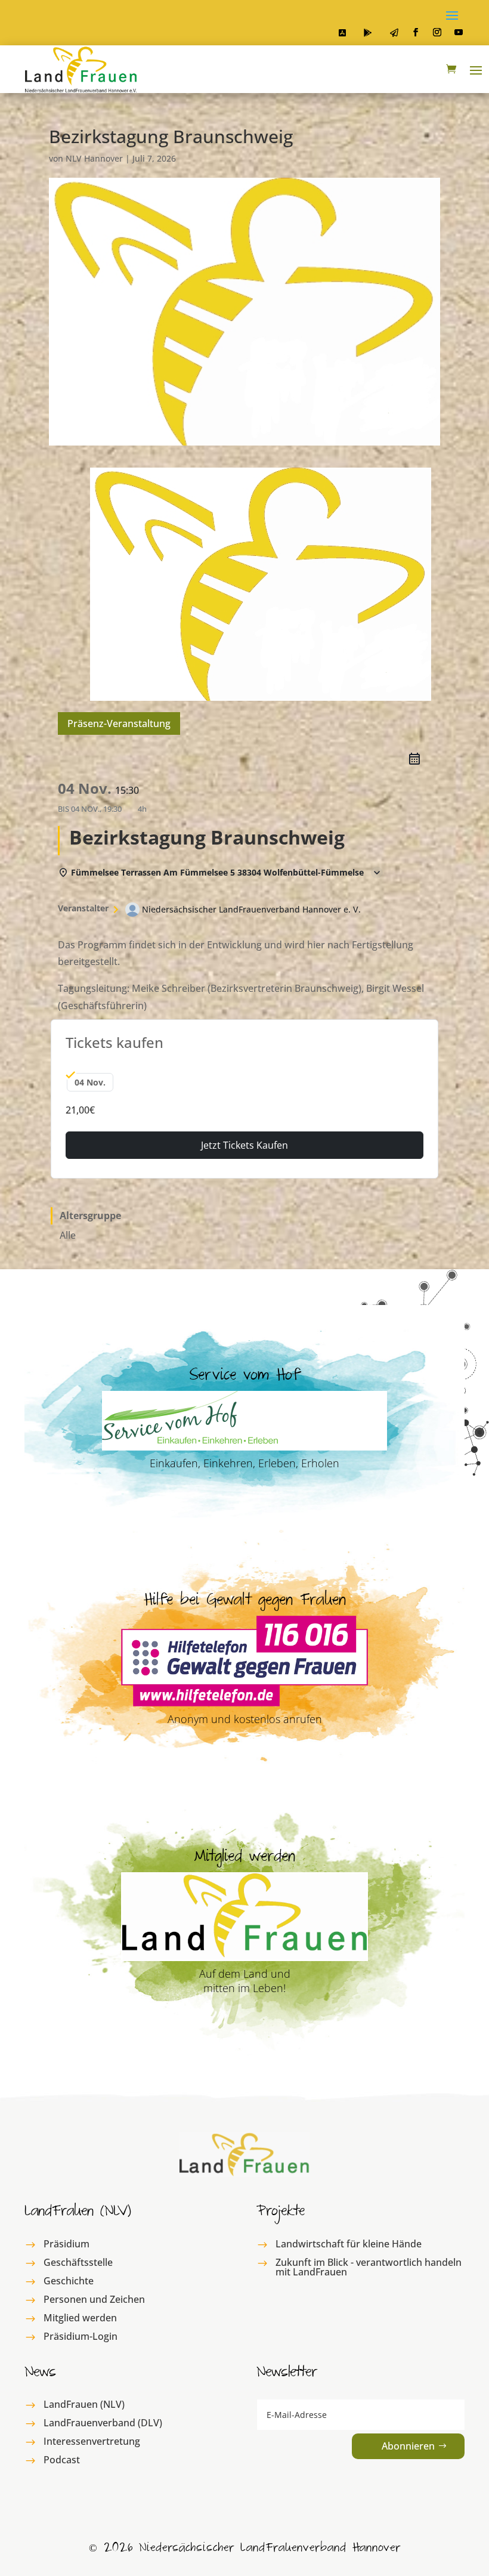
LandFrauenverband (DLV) (103, 2423)
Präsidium (66, 2244)
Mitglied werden (80, 2318)
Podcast (62, 2460)
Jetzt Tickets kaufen (244, 1145)
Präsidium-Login (81, 2336)
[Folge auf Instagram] (437, 32)
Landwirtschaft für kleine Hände (349, 2244)
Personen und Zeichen (94, 2299)
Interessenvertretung (92, 2441)
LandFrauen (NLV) (84, 2404)
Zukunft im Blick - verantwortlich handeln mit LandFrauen (369, 2267)
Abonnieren (408, 2446)
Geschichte (69, 2281)
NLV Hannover (94, 158)
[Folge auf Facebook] (416, 32)
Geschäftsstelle (78, 2262)
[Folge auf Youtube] (459, 32)
